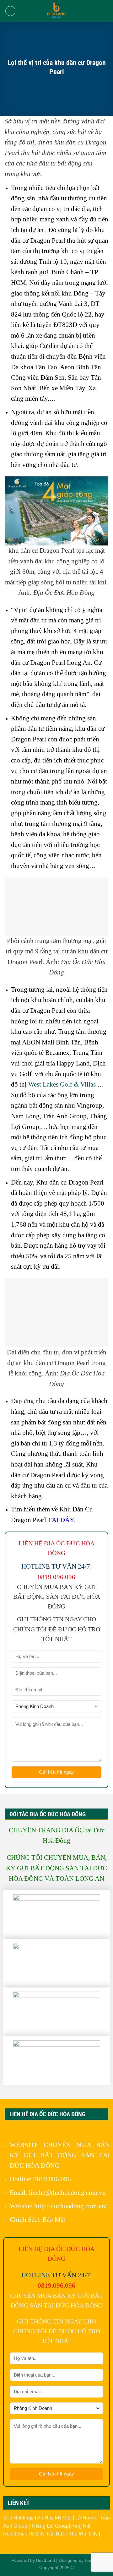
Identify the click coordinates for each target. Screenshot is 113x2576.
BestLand (46, 2560)
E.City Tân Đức (49, 2534)
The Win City (84, 2534)
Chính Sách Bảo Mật (38, 2219)
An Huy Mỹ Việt (55, 2518)
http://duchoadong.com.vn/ (71, 2206)
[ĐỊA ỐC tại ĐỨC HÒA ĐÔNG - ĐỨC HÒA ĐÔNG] (56, 11)
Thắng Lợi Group (50, 2526)
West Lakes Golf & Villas (62, 1084)
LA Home (86, 2518)
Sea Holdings (19, 2518)
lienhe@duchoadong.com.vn (67, 2192)
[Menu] (10, 11)
